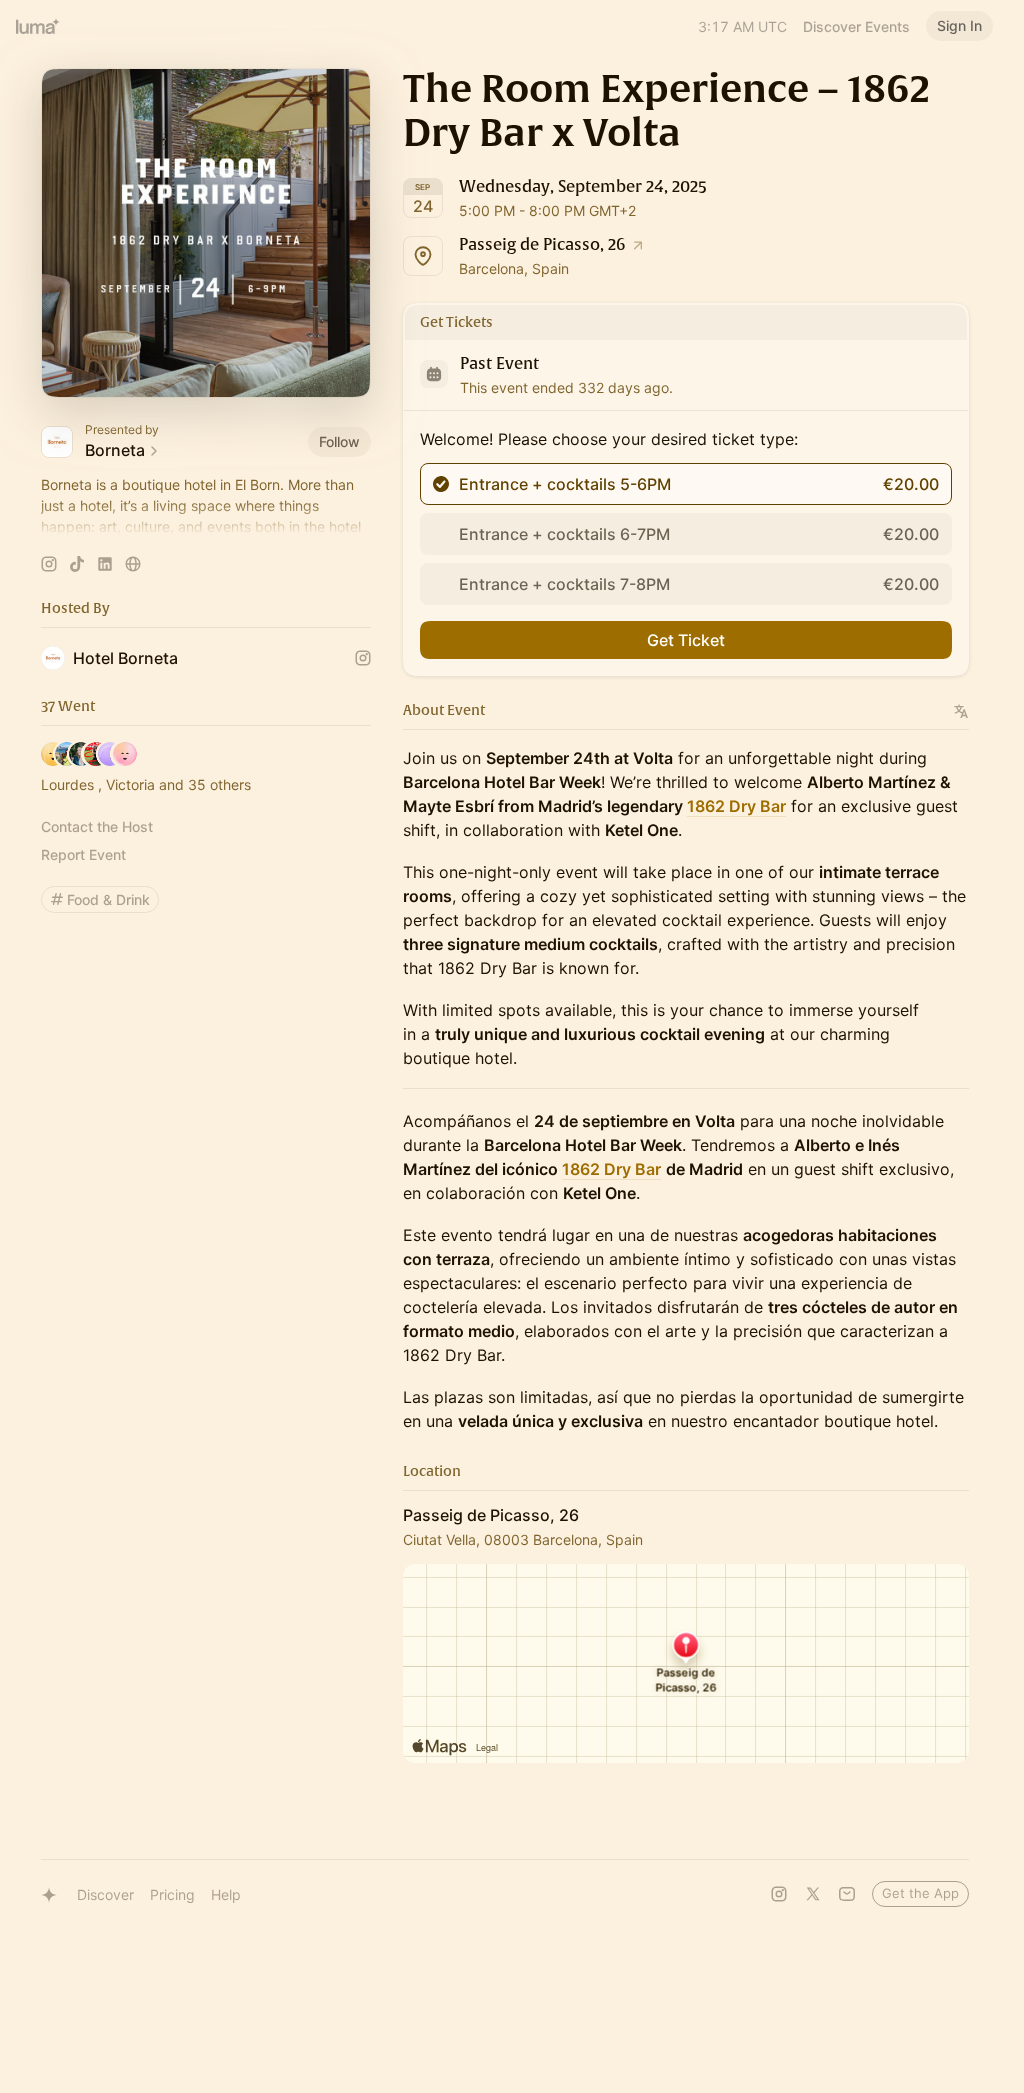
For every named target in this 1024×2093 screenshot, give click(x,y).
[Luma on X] (813, 1894)
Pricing (172, 1894)
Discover (105, 1894)
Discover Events (856, 26)
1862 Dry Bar (736, 806)
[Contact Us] (847, 1894)
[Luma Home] (38, 26)
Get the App (920, 1893)
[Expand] (206, 527)
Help (226, 1894)
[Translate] (961, 711)
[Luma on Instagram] (779, 1894)
